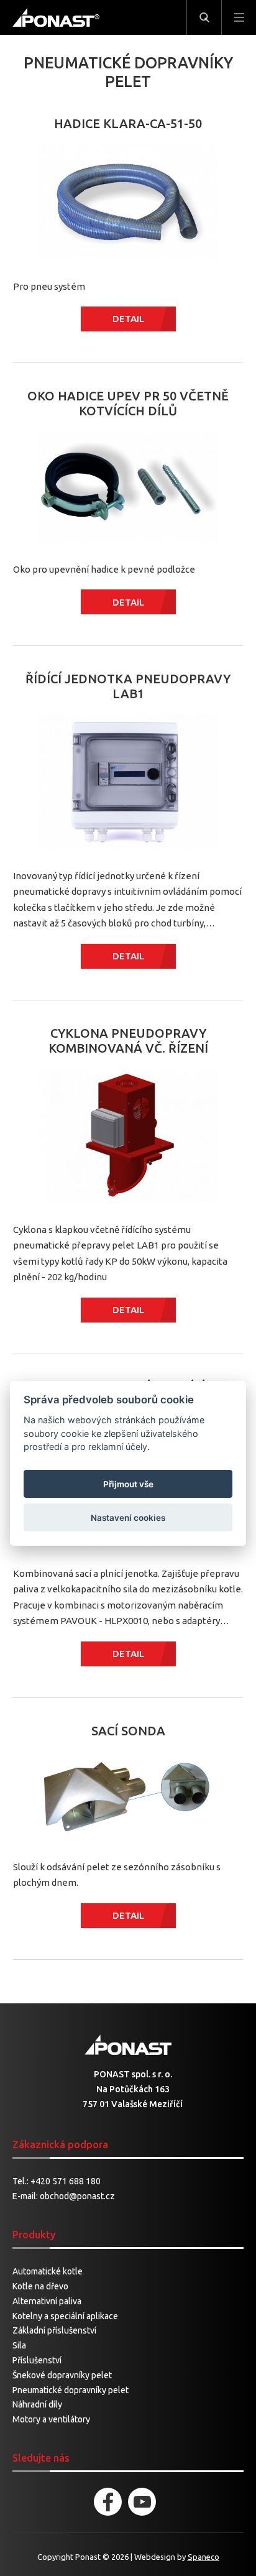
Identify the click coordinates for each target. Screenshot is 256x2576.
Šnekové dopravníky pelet (62, 2375)
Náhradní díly (37, 2404)
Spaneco (203, 2557)
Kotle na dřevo (40, 2286)
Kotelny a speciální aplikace (65, 2316)
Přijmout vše (128, 1484)
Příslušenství (37, 2360)
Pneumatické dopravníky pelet (71, 2390)
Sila (19, 2345)
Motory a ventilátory (51, 2419)
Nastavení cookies (128, 1518)
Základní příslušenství (54, 2330)
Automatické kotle (48, 2271)
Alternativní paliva (47, 2301)
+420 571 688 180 (66, 2181)
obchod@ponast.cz (77, 2196)
